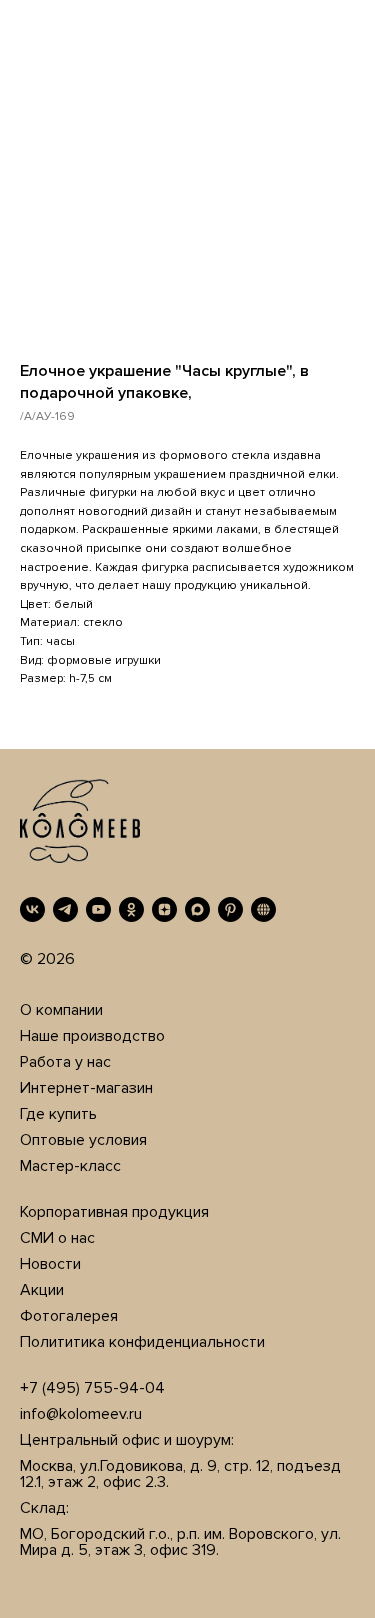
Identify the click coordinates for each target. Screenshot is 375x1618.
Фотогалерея (69, 1316)
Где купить (58, 1114)
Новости (50, 1264)
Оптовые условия (83, 1140)
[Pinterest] (230, 909)
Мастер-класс (70, 1166)
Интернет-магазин (86, 1088)
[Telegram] (65, 909)
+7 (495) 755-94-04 (92, 1388)
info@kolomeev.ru (81, 1414)
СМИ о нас (57, 1238)
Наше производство (92, 1036)
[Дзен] (164, 909)
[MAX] (197, 909)
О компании (61, 1010)
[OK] (131, 909)
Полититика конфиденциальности (142, 1342)
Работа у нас (65, 1062)
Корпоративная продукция (114, 1212)
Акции (42, 1290)
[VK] (32, 909)
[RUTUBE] (263, 909)
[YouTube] (98, 909)
